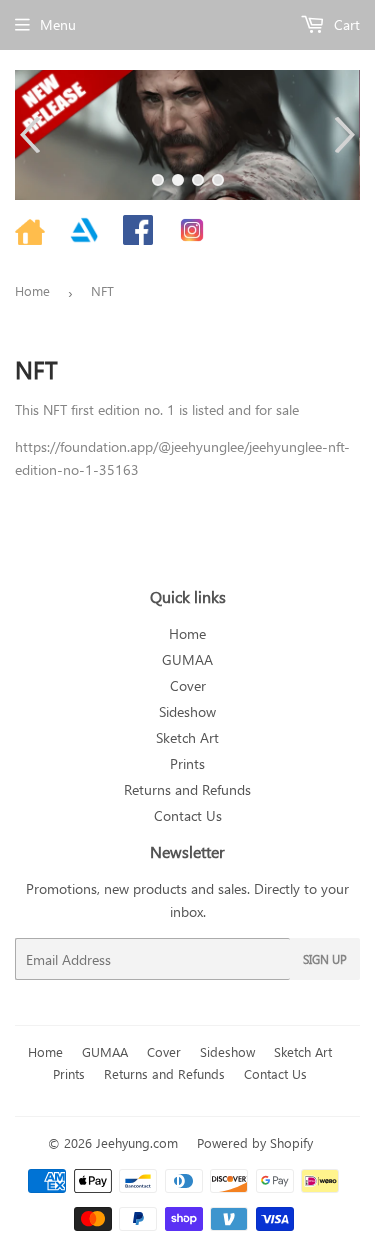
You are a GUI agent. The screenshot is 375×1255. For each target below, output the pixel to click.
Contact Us (188, 815)
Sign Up (325, 959)
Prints (187, 763)
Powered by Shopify (255, 1142)
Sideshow (187, 711)
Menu (58, 24)
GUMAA (187, 659)
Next (347, 135)
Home (32, 290)
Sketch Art (187, 737)
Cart (345, 24)
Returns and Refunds (187, 789)
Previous (27, 135)
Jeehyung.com (137, 1142)
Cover (188, 685)
